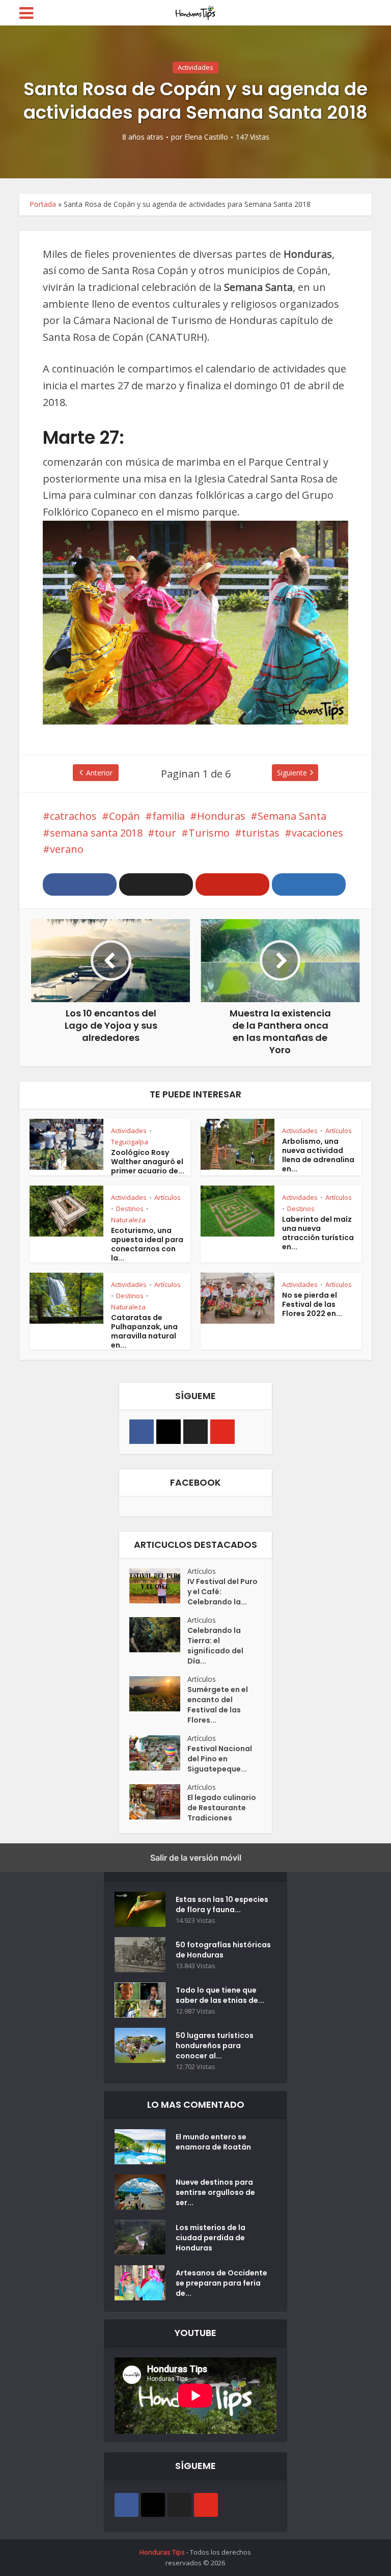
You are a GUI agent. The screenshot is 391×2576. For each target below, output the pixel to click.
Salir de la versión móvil (196, 1858)
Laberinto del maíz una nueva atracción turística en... (318, 1233)
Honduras (221, 816)
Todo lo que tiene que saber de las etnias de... (220, 1995)
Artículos (339, 1131)
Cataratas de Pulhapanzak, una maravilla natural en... (144, 1331)
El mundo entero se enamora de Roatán (213, 2142)
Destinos (130, 1209)
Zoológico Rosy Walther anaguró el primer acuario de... (148, 1162)
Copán (124, 816)
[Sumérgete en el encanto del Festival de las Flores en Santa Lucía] (158, 1694)
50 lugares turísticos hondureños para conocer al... (215, 2046)
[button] (80, 884)
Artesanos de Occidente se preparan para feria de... (221, 2283)
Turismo (209, 833)
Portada (43, 204)
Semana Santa (292, 816)
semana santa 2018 (96, 833)
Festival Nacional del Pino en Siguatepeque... (220, 1759)
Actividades (195, 67)
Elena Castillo (206, 137)
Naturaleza (128, 1220)
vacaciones (317, 833)
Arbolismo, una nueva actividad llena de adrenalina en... (318, 1155)
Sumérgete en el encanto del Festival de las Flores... (218, 1705)
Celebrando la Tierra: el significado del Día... (215, 1646)
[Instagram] (169, 1432)
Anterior (99, 773)
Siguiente (292, 773)
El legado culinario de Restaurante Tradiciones (222, 1808)
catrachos (73, 816)
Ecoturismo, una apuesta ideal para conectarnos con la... (147, 1244)
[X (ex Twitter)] (195, 1432)
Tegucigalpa (130, 1142)
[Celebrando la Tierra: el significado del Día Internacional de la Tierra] (158, 1635)
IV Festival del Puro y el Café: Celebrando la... (222, 1592)
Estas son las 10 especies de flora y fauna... (222, 1904)
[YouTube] (222, 1432)
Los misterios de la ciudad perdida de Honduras (211, 2238)
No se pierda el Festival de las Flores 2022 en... (312, 1304)
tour (165, 833)
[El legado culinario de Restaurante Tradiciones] (158, 1802)
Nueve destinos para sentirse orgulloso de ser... (215, 2192)
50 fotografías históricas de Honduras (223, 1950)
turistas (261, 833)
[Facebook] (142, 1432)
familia (169, 816)
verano (67, 849)
